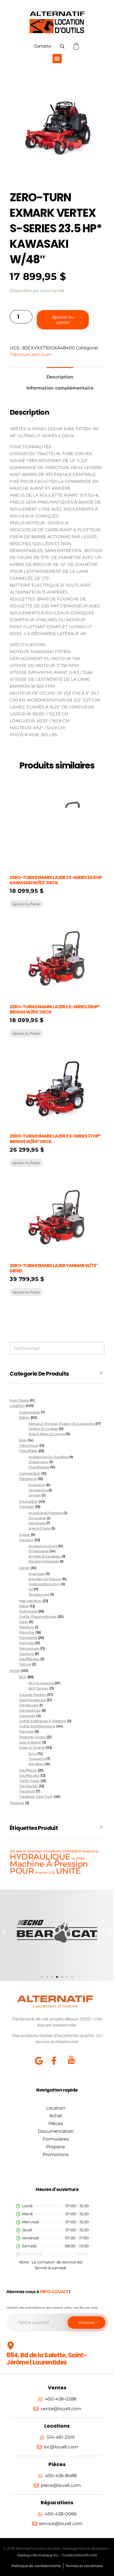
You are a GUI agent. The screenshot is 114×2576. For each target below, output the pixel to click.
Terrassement (39, 1594)
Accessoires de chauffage (49, 1457)
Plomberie (28, 1638)
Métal (24, 1606)
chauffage (35, 1851)
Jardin (24, 1568)
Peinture (26, 1627)
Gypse (24, 1535)
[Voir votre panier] (77, 46)
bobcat (21, 1851)
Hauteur (26, 1540)
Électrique (28, 1479)
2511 (12, 1851)
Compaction (30, 1473)
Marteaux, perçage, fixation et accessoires (62, 1424)
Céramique (29, 1446)
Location (17, 1406)
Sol (31, 1589)
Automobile (29, 1412)
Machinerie (37, 1523)
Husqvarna (90, 1851)
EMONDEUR (72, 1851)
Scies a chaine (32, 1748)
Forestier (27, 1507)
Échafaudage (39, 1551)
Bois (23, 1440)
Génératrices (38, 1490)
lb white (78, 1859)
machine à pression (49, 1864)
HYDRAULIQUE (40, 1857)
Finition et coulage (43, 1429)
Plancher (27, 1632)
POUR (22, 1871)
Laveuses (27, 1716)
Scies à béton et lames (47, 1434)
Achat (15, 1670)
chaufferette (53, 1851)
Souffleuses (29, 1659)
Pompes (26, 1643)
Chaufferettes (39, 1467)
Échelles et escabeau (45, 1556)
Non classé (19, 1400)
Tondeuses (28, 1786)
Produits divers (32, 1737)
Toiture (25, 1664)
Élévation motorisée (44, 1561)
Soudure (26, 1654)
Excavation (28, 1501)
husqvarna (37, 1759)
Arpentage (37, 1574)
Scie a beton (30, 1742)
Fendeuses (29, 1705)
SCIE (52, 1873)
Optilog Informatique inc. (38, 2555)
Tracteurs (27, 1791)
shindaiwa (37, 1764)
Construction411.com (80, 2555)
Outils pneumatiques (38, 1617)
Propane (17, 1803)
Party (24, 1622)
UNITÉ (68, 1871)
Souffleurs (28, 1770)
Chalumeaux (38, 1462)
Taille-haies (29, 1781)
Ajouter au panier (63, 320)
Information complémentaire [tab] (60, 388)
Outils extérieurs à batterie (42, 1721)
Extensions (37, 1485)
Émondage (37, 1518)
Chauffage (28, 1451)
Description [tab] (60, 377)
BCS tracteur (38, 1688)
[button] (57, 59)
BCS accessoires (41, 1683)
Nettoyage (28, 1611)
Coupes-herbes (33, 1695)
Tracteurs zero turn (31, 354)
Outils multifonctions (44, 1584)
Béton (24, 1418)
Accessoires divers (43, 1546)
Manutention (30, 1601)
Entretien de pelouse (45, 1579)
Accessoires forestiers (46, 1513)
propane (41, 1873)
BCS (23, 1677)
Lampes (35, 1495)
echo (33, 1754)
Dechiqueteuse (32, 1700)
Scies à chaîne (40, 1528)
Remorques (29, 1648)
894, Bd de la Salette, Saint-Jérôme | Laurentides (47, 2359)
